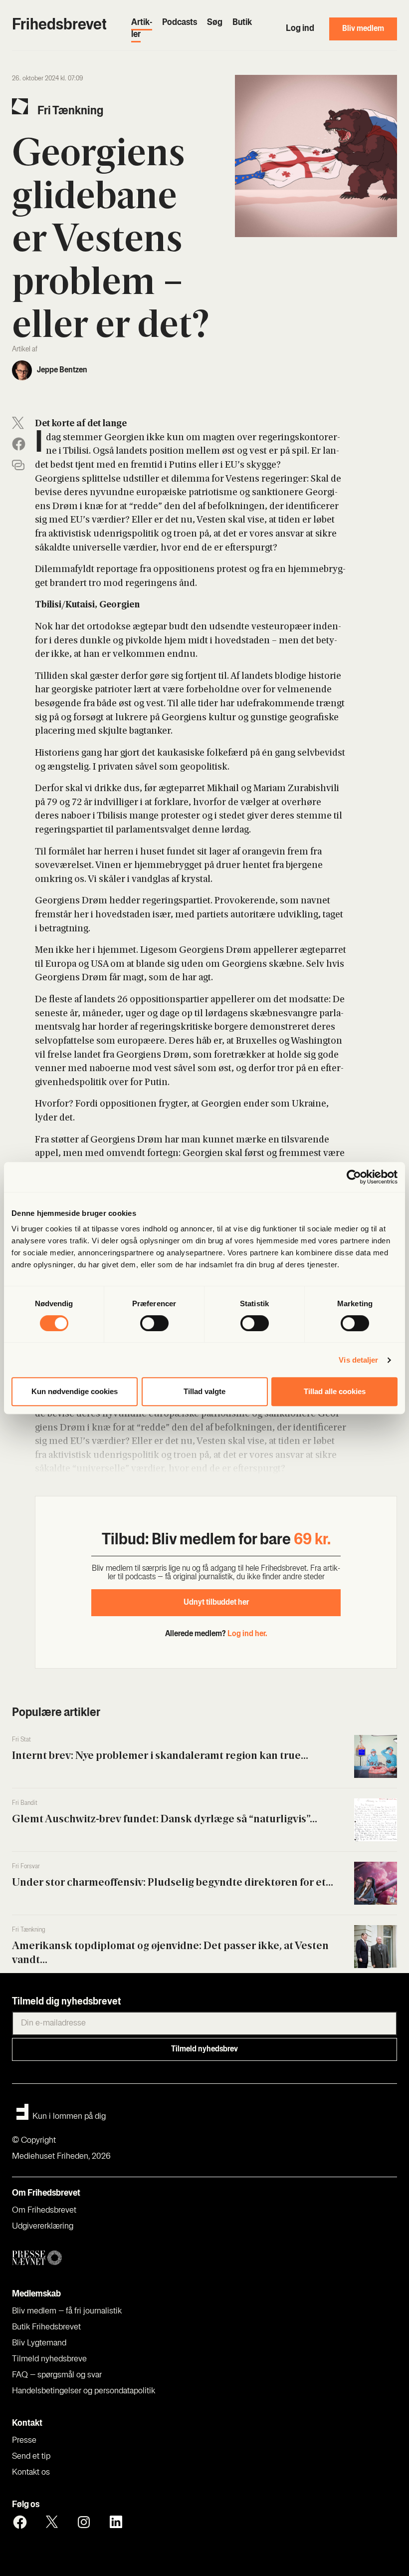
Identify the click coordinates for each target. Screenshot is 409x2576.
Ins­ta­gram (84, 2522)
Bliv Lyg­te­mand (39, 2343)
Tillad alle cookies (335, 1391)
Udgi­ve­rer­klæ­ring (43, 2227)
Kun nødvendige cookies (75, 1391)
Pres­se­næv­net (114, 2258)
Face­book (20, 2522)
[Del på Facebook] (19, 444)
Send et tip (31, 2457)
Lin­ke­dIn (116, 2522)
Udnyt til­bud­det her (216, 1603)
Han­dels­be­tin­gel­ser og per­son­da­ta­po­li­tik (84, 2391)
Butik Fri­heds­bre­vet (46, 2327)
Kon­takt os (31, 2473)
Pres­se (24, 2441)
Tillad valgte (204, 1391)
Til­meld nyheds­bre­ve (49, 2359)
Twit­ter (52, 2522)
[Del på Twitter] (18, 423)
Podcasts (180, 23)
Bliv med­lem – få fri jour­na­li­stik (67, 2311)
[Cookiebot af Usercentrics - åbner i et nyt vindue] (354, 1177)
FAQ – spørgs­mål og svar (57, 2375)
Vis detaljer (358, 1360)
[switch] (154, 1323)
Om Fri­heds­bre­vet (44, 2211)
